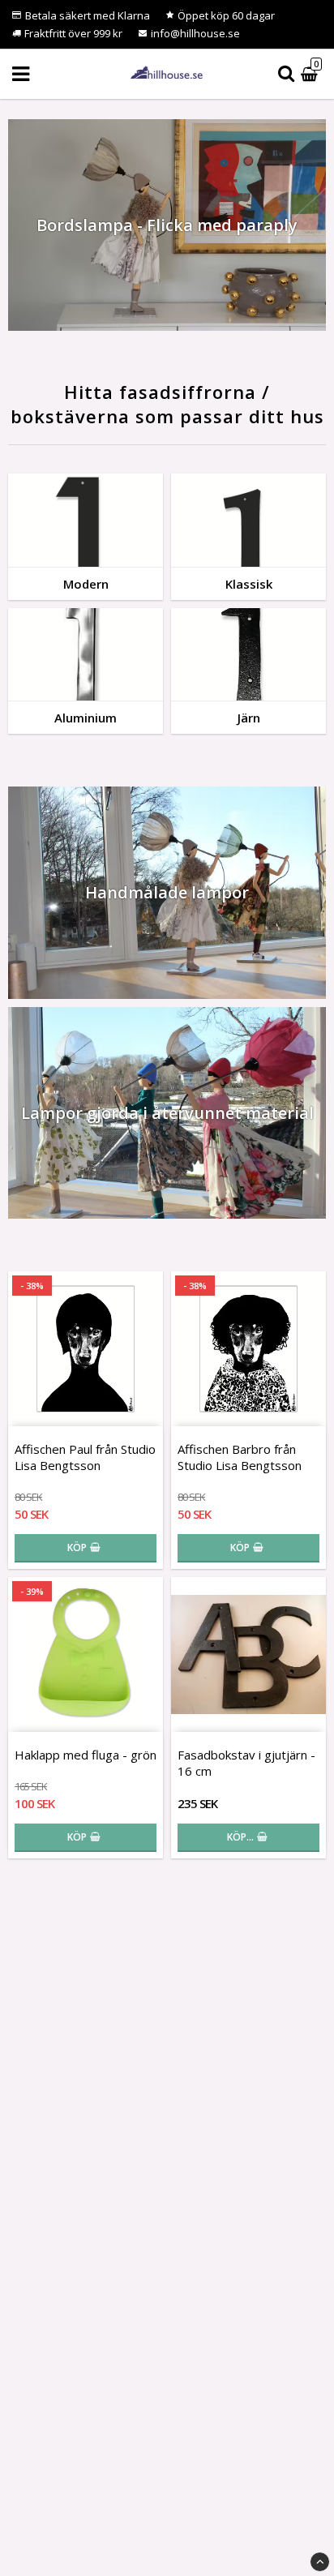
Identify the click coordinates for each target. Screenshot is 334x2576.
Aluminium (86, 718)
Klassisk (249, 584)
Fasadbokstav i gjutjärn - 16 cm (246, 1763)
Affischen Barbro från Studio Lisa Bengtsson (240, 1457)
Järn (249, 718)
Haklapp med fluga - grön (86, 1755)
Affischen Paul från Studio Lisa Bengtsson (85, 1457)
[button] (311, 74)
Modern (86, 584)
